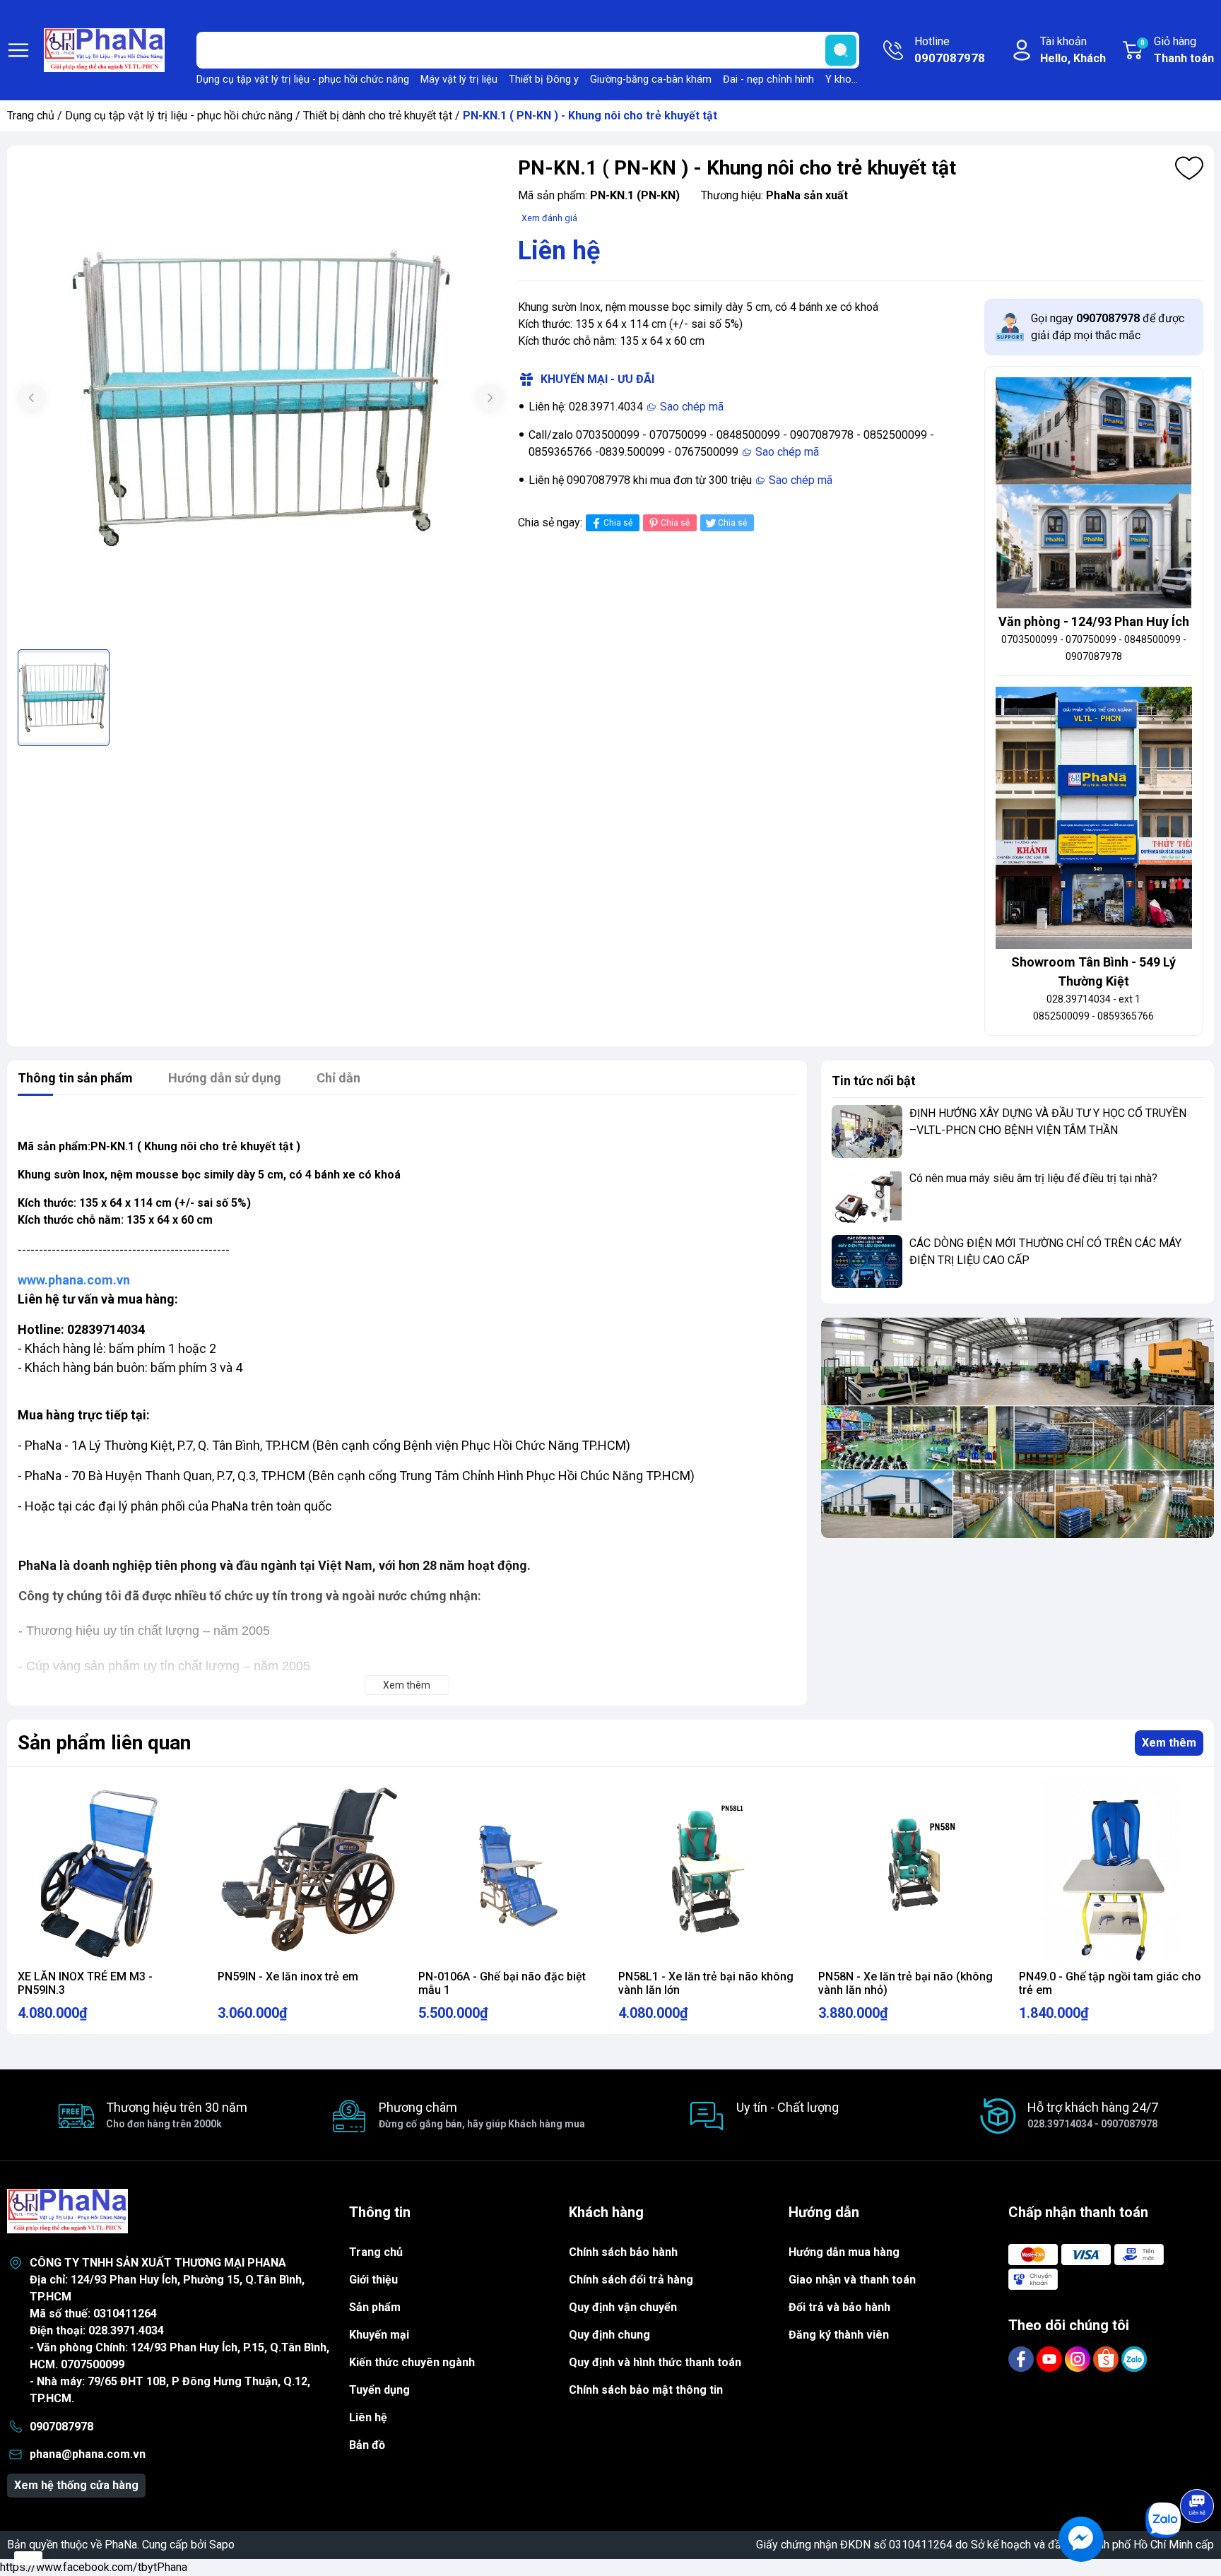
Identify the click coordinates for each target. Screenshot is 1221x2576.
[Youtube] (1051, 2358)
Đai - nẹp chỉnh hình (768, 79)
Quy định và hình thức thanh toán (655, 2362)
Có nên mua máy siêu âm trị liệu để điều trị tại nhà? (1033, 1178)
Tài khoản (1073, 50)
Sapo (222, 2545)
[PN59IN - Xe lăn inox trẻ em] (310, 1871)
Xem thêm (1169, 1743)
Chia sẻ (618, 523)
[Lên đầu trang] (1197, 2466)
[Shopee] (1107, 2358)
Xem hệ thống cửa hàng (76, 2485)
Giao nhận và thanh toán (852, 2280)
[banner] (1017, 1428)
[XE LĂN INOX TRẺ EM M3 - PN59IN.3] (110, 1871)
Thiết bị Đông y (544, 79)
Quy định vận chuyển (623, 2307)
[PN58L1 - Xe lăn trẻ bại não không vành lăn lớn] (710, 1871)
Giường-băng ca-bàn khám (651, 79)
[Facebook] (1022, 2358)
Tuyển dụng (379, 2390)
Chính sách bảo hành (623, 2252)
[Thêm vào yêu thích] (1189, 168)
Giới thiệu (373, 2280)
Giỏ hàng (1177, 50)
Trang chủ (31, 116)
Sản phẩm (375, 2307)
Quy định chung (609, 2335)
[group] (261, 399)
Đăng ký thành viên (839, 2335)
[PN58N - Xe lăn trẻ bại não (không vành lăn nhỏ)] (910, 1871)
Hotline (950, 50)
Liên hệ (368, 2417)
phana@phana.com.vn (88, 2454)
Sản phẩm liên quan (104, 1743)
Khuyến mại (379, 2335)
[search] (841, 50)
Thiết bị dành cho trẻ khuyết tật (378, 116)
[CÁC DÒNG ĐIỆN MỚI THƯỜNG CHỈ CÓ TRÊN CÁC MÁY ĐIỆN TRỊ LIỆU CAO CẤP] (867, 1262)
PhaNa (121, 2545)
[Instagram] (1079, 2358)
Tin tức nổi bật (874, 1081)
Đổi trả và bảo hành (839, 2307)
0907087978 (61, 2427)
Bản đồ (367, 2445)
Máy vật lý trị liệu (459, 79)
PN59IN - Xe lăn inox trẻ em (288, 1977)
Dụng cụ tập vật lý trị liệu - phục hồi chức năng (303, 79)
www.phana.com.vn (74, 1280)
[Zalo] (1134, 2358)
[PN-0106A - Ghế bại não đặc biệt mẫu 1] (511, 1871)
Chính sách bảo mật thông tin (646, 2390)
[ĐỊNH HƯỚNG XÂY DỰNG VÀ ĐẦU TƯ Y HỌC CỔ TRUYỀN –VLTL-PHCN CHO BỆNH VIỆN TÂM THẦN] (867, 1132)
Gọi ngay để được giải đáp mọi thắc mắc (1108, 327)
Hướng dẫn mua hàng (844, 2252)
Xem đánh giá (549, 218)
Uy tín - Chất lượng (788, 2107)
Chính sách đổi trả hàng (631, 2280)
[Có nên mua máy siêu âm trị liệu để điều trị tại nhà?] (867, 1197)
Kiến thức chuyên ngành (412, 2362)
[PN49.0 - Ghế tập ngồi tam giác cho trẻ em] (1111, 1871)
